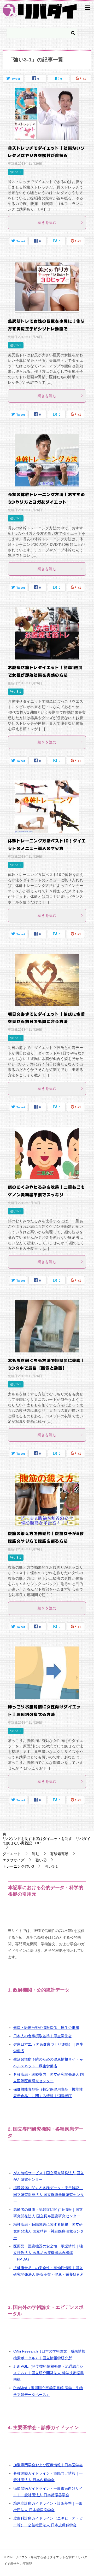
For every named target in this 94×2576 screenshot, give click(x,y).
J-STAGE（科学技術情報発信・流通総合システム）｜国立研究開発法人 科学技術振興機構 (49, 2373)
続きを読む (47, 222)
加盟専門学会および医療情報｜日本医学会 (48, 2465)
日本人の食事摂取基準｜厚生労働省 (43, 2036)
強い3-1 (16, 172)
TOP (46, 1841)
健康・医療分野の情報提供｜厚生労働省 (46, 2028)
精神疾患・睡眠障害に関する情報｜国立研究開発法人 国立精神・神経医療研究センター (49, 2231)
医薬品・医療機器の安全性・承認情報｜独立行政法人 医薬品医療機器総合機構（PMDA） (48, 2253)
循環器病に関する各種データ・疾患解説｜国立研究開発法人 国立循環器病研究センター (49, 2194)
